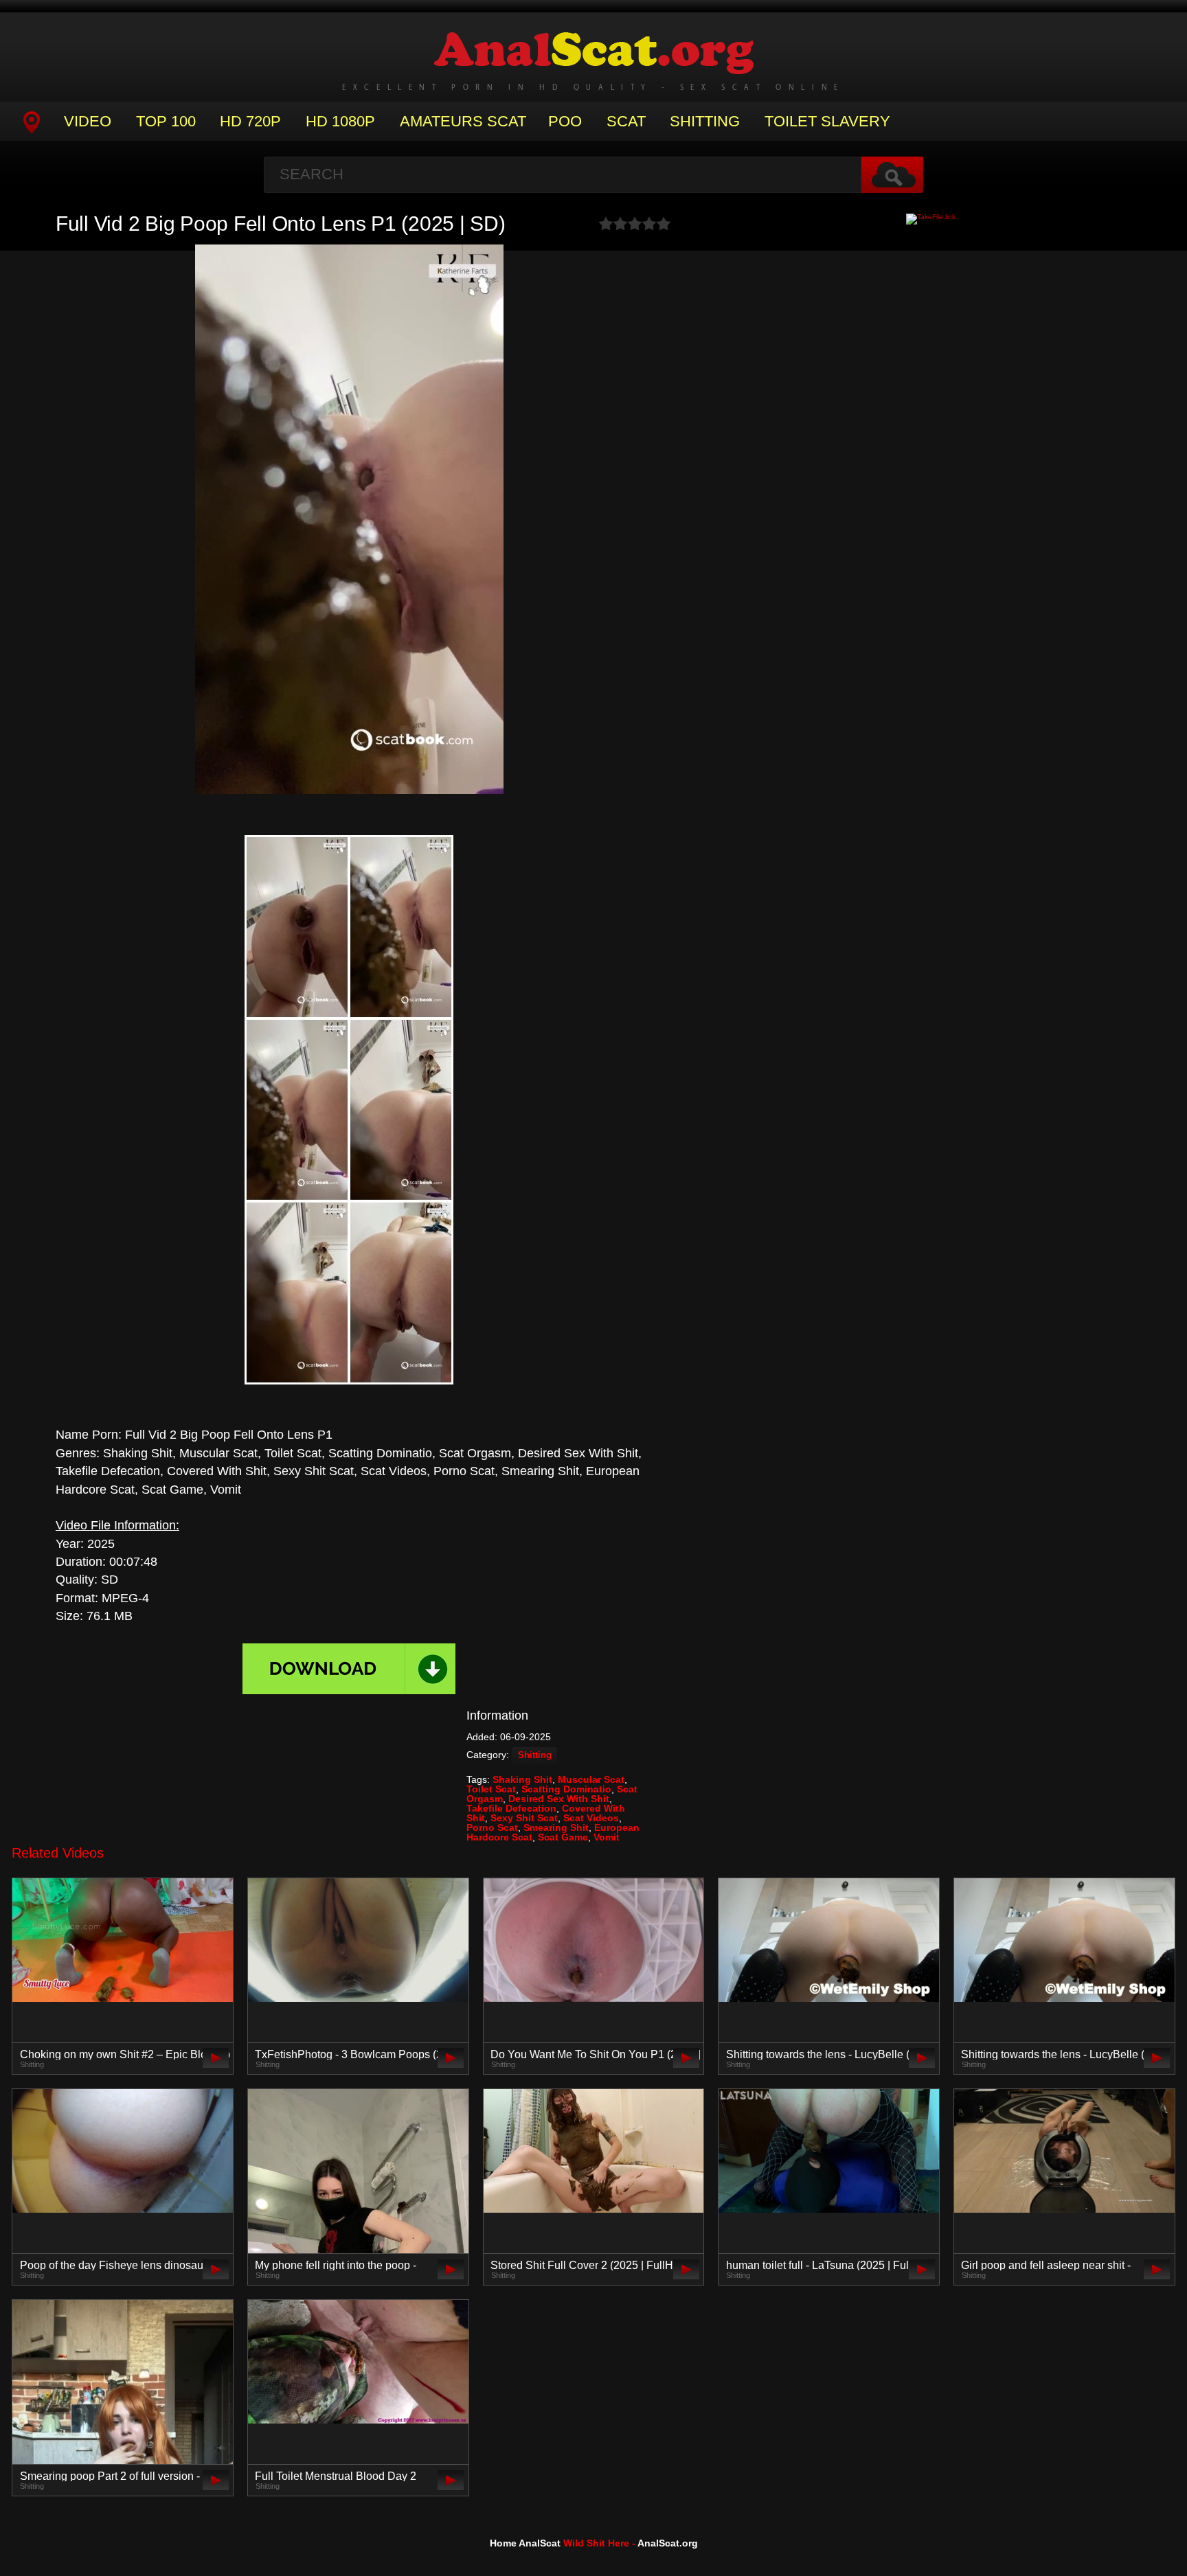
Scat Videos (591, 1818)
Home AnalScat (525, 2543)
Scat (626, 121)
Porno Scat (492, 1827)
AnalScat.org (668, 2543)
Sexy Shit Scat (524, 1818)
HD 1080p (340, 121)
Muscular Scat (591, 1779)
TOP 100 (166, 121)
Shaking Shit (522, 1779)
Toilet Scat (491, 1789)
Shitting (705, 121)
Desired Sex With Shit (559, 1799)
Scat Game (563, 1837)
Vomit (607, 1837)
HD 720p (250, 121)
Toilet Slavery (827, 121)
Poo (565, 121)
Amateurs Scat (463, 121)
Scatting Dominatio (566, 1789)
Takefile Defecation (511, 1808)
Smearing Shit (556, 1827)
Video (88, 121)
